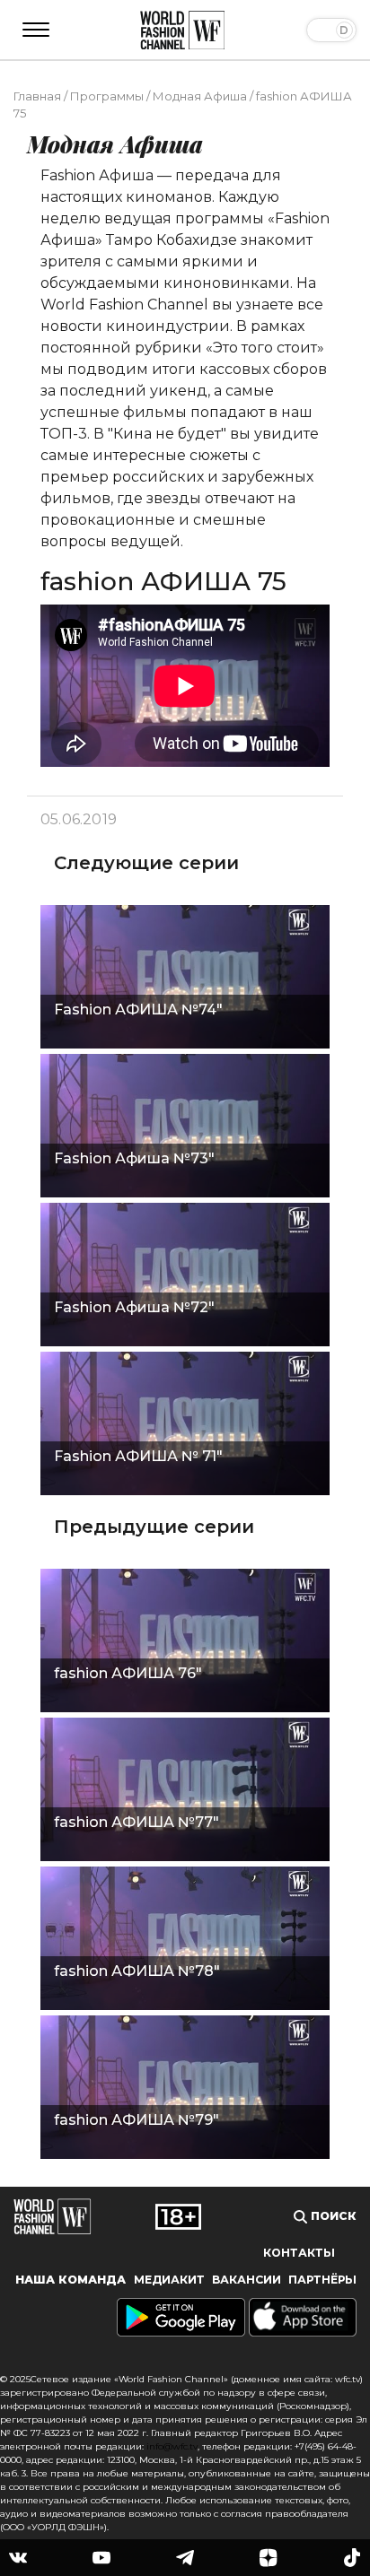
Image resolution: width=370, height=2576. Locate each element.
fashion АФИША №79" (137, 2120)
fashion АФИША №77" (137, 1822)
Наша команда (70, 2280)
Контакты (299, 2253)
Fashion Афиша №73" (134, 1158)
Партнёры (322, 2280)
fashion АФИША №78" (137, 1971)
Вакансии (247, 2280)
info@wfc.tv (172, 2446)
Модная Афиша (200, 96)
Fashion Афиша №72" (134, 1307)
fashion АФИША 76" (128, 1673)
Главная (37, 96)
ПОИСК (332, 2216)
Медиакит (169, 2280)
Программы (107, 96)
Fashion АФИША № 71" (138, 1456)
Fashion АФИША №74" (138, 1010)
